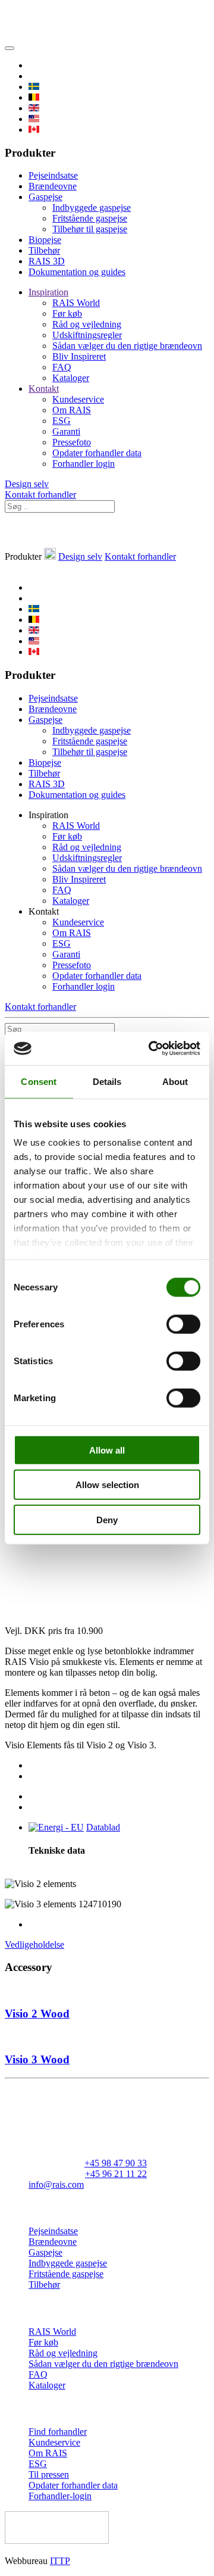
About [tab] (175, 1081)
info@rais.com (56, 2184)
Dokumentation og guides (77, 272)
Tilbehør (44, 250)
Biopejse (45, 240)
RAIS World (76, 303)
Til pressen (49, 2474)
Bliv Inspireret (79, 356)
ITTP (60, 2561)
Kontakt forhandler (40, 495)
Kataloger (71, 378)
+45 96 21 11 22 (116, 2174)
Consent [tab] (39, 1081)
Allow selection (107, 1485)
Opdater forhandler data (97, 453)
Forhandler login (84, 464)
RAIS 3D (47, 261)
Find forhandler (58, 2432)
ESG (62, 421)
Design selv (27, 484)
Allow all (107, 1450)
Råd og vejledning (87, 324)
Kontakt (44, 389)
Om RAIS (72, 410)
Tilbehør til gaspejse (90, 229)
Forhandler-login (60, 2496)
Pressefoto (72, 442)
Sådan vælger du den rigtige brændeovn (127, 346)
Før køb (67, 314)
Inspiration (48, 292)
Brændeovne (53, 186)
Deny (107, 1519)
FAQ (62, 367)
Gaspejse (45, 197)
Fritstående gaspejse (90, 218)
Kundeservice (78, 399)
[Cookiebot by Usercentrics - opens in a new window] (151, 1049)
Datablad (103, 1827)
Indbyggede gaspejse (92, 208)
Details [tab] (107, 1081)
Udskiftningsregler (87, 335)
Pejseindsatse (53, 175)
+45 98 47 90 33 (116, 2163)
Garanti (66, 431)
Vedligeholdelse (34, 1945)
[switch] (183, 1324)
